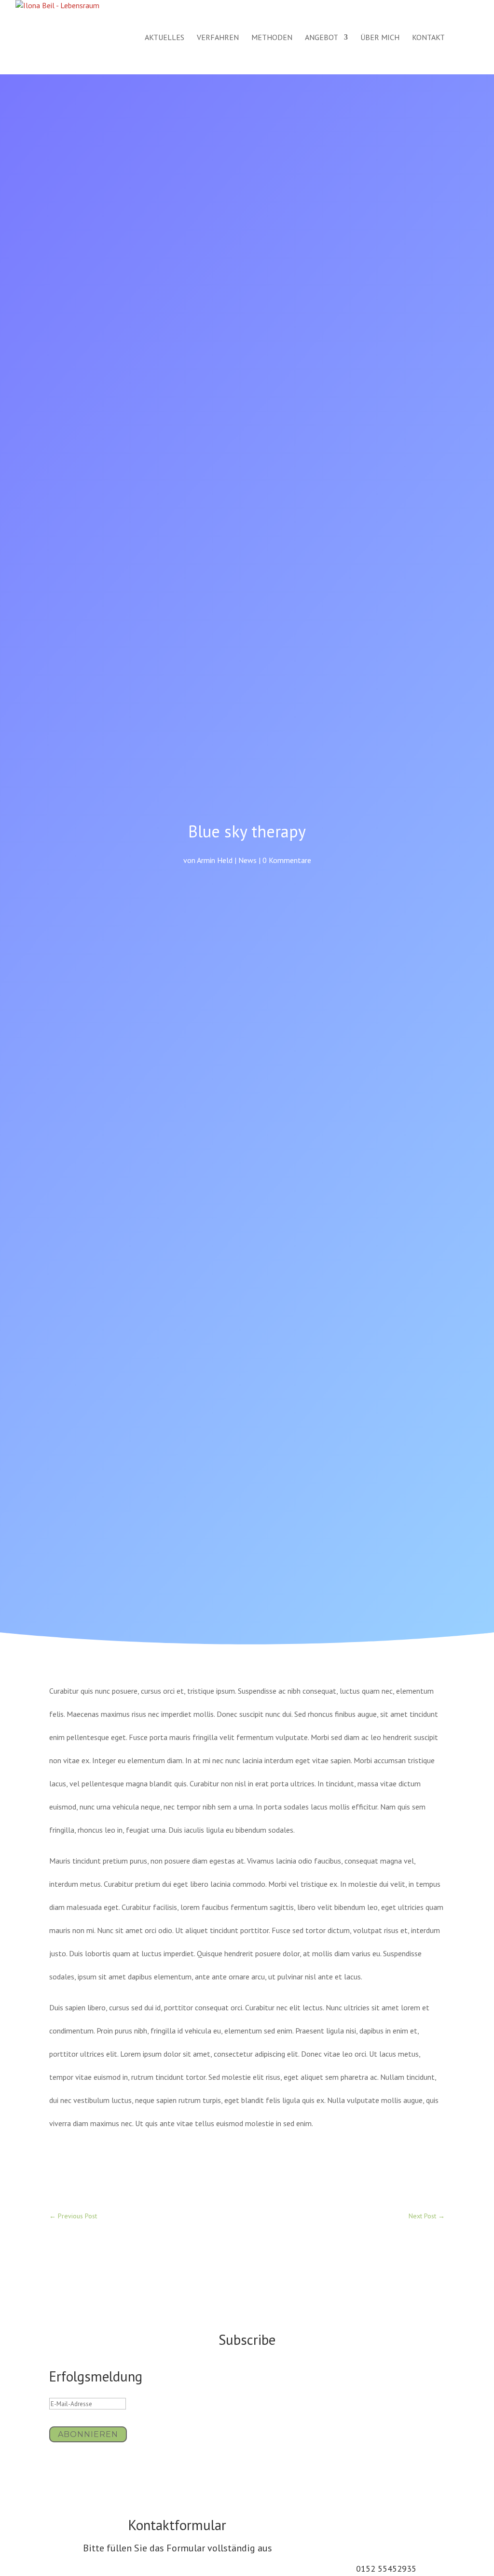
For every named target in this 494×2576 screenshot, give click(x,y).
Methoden (272, 38)
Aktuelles (165, 38)
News (247, 860)
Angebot (322, 38)
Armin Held (215, 860)
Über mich (380, 38)
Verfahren (218, 38)
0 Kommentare (287, 860)
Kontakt (428, 38)
